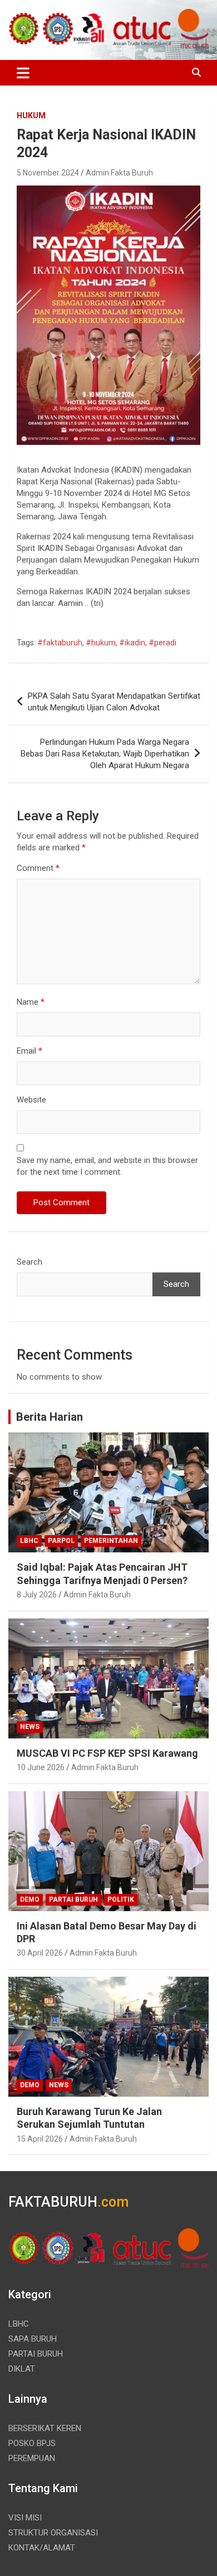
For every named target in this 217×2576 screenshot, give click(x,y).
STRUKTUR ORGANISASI (53, 2533)
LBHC (29, 1541)
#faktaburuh (60, 643)
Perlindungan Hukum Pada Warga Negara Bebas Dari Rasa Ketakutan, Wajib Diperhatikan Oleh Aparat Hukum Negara (105, 754)
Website (31, 1100)
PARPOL (61, 1541)
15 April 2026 (40, 2139)
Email (29, 1051)
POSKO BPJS (32, 2443)
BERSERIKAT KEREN (45, 2428)
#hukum (101, 643)
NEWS (30, 1727)
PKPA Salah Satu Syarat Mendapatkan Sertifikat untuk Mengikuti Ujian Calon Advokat (114, 702)
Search (29, 1262)
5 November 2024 (48, 173)
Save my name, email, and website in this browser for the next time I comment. (107, 1166)
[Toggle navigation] (23, 73)
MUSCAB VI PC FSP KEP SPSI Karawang (107, 1753)
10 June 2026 (41, 1767)
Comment (38, 868)
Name (31, 1002)
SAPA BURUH (33, 2339)
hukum (31, 116)
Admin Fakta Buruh (119, 173)
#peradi (162, 643)
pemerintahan (111, 1541)
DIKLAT (22, 2369)
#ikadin (132, 643)
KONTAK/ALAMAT (42, 2548)
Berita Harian (50, 1417)
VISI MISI (25, 2518)
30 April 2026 (40, 1953)
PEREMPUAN (32, 2458)
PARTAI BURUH (36, 2354)
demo (30, 1900)
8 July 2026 (37, 1595)
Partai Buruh (73, 1900)
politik (121, 1900)
